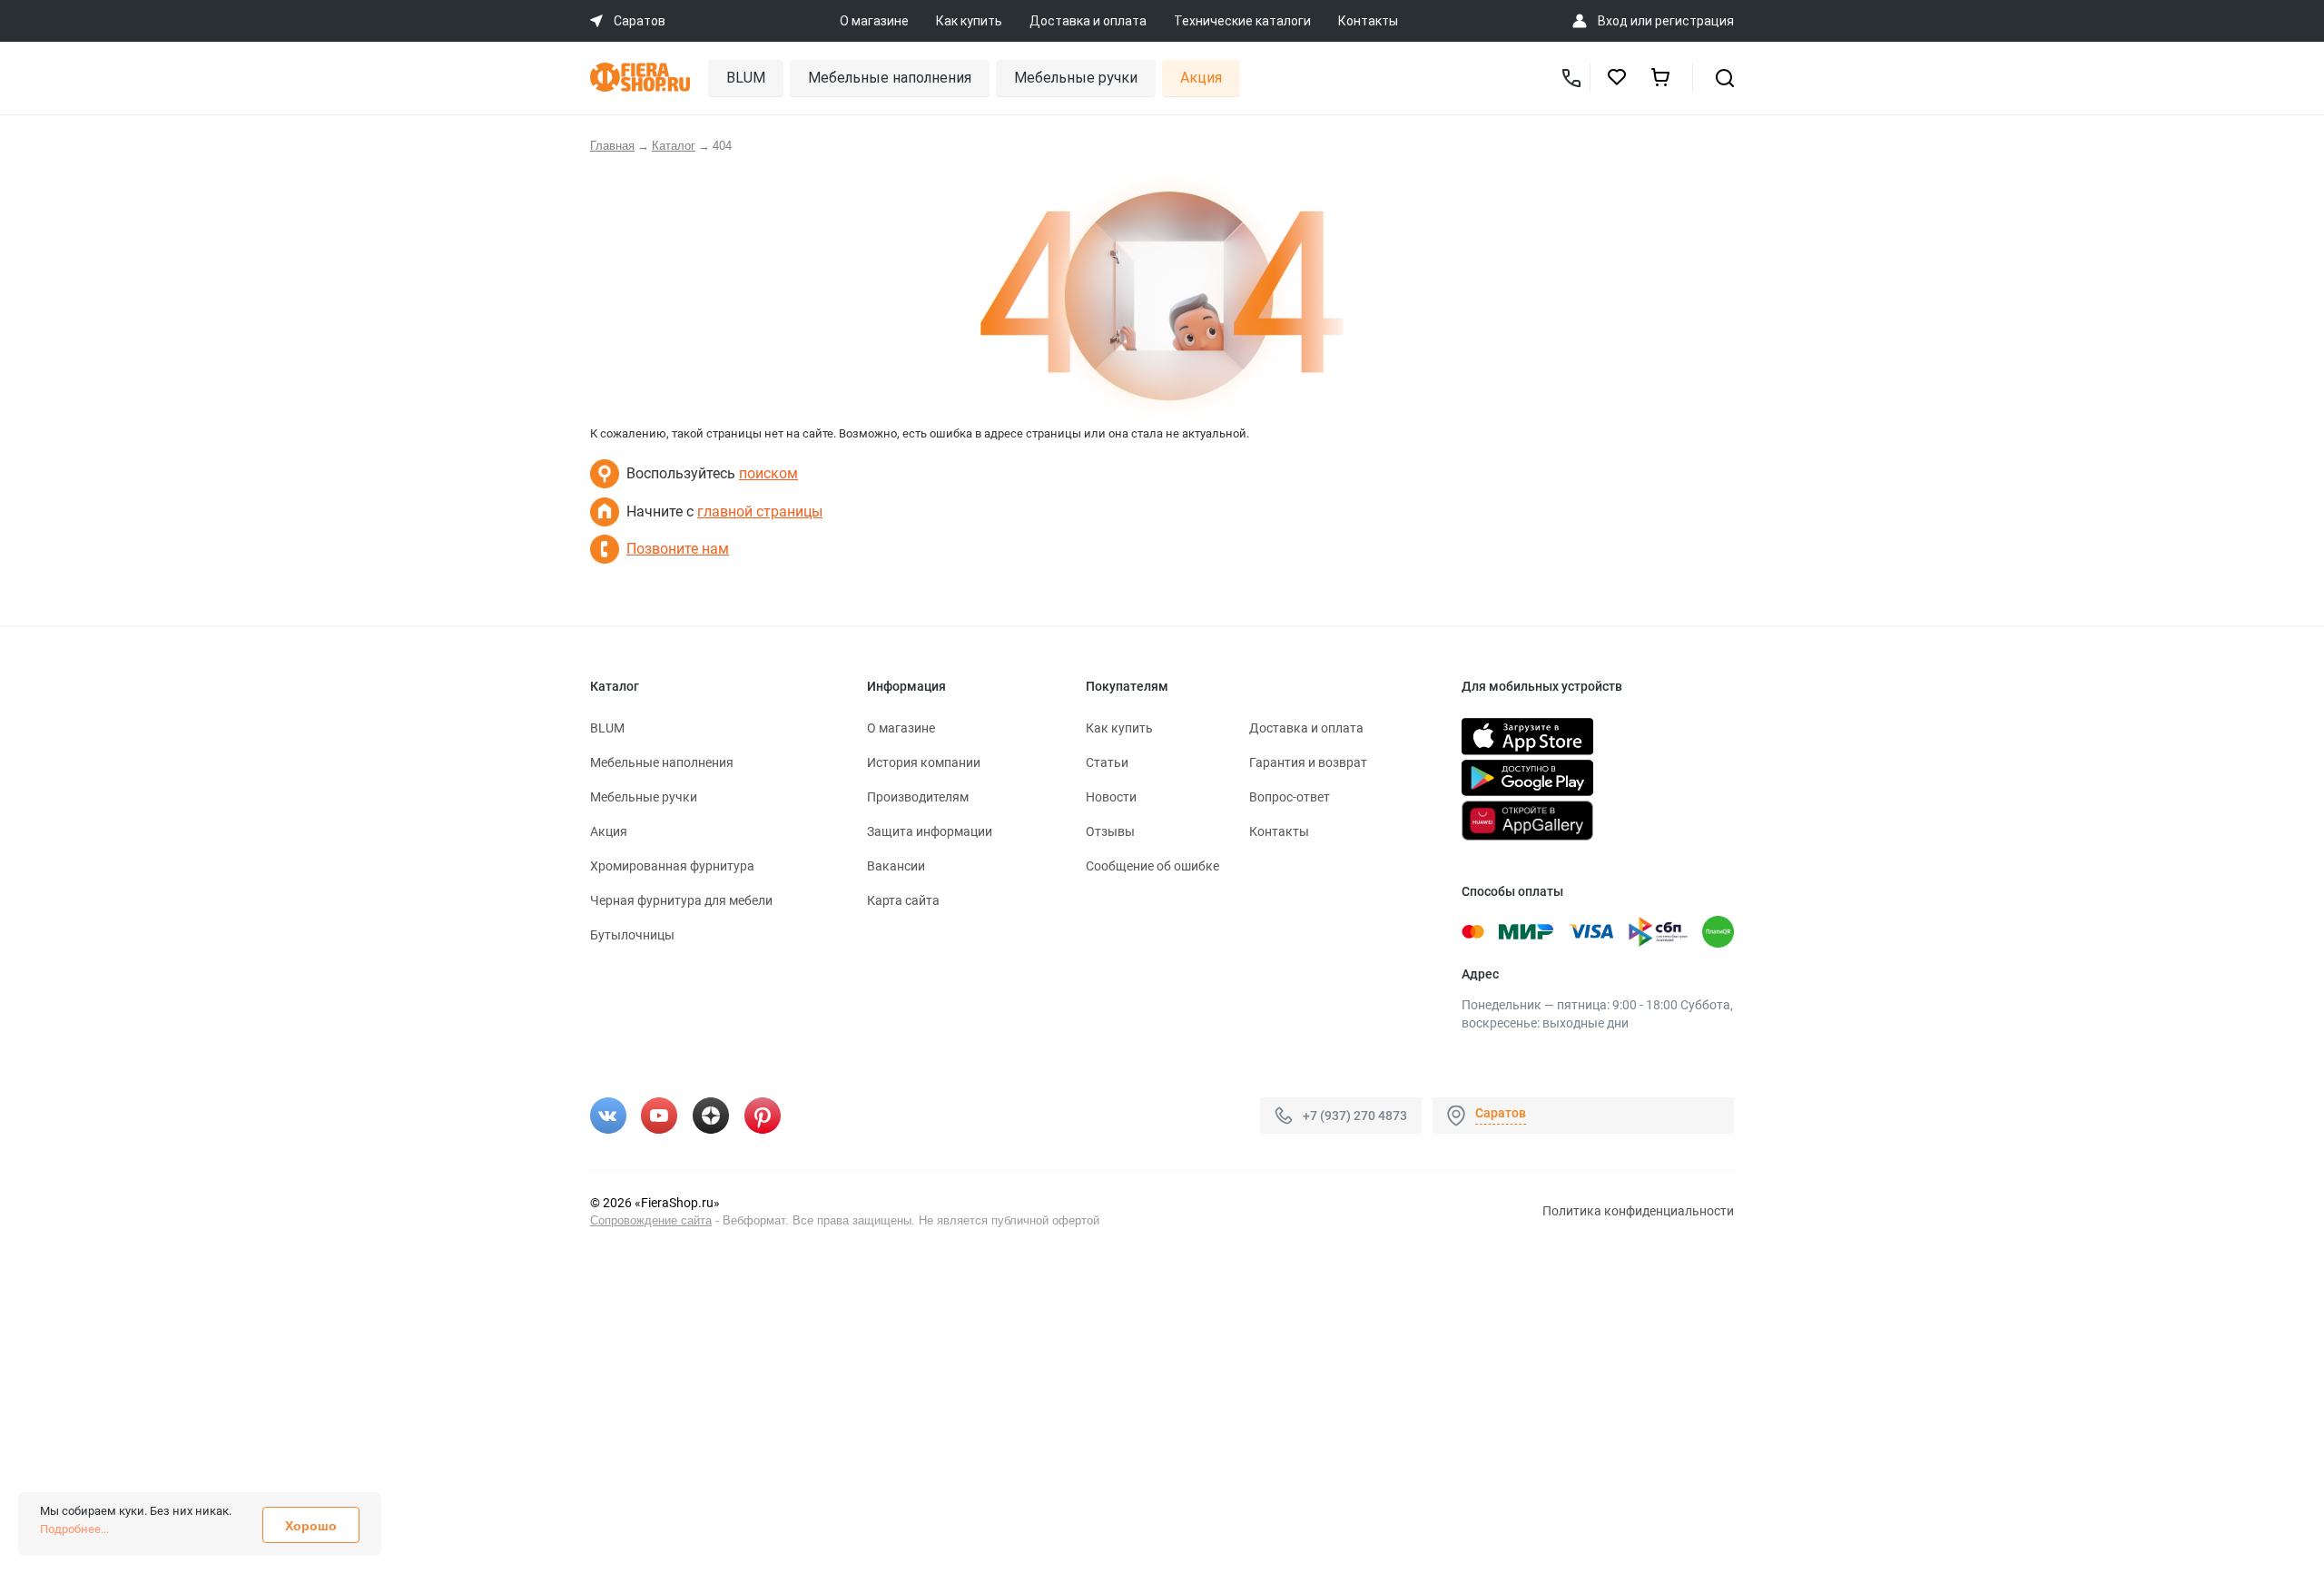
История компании (924, 762)
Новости (1111, 797)
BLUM (746, 78)
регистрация (1694, 21)
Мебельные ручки (1076, 78)
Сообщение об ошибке (1152, 866)
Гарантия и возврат (1308, 762)
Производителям (918, 797)
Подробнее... (74, 1529)
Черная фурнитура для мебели (681, 900)
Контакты (1368, 21)
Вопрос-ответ (1290, 797)
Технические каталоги (1242, 21)
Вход (1613, 21)
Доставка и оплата (1088, 21)
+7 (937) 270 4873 (1355, 1116)
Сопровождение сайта (651, 1220)
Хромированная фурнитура (672, 866)
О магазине (874, 21)
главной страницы (760, 511)
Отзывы (1110, 831)
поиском (768, 473)
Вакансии (896, 866)
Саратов (1501, 1113)
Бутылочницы (632, 935)
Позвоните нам (678, 549)
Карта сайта (903, 900)
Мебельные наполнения (890, 78)
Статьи (1107, 762)
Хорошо (311, 1526)
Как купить (969, 21)
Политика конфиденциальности (1638, 1211)
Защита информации (930, 831)
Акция (1201, 78)
